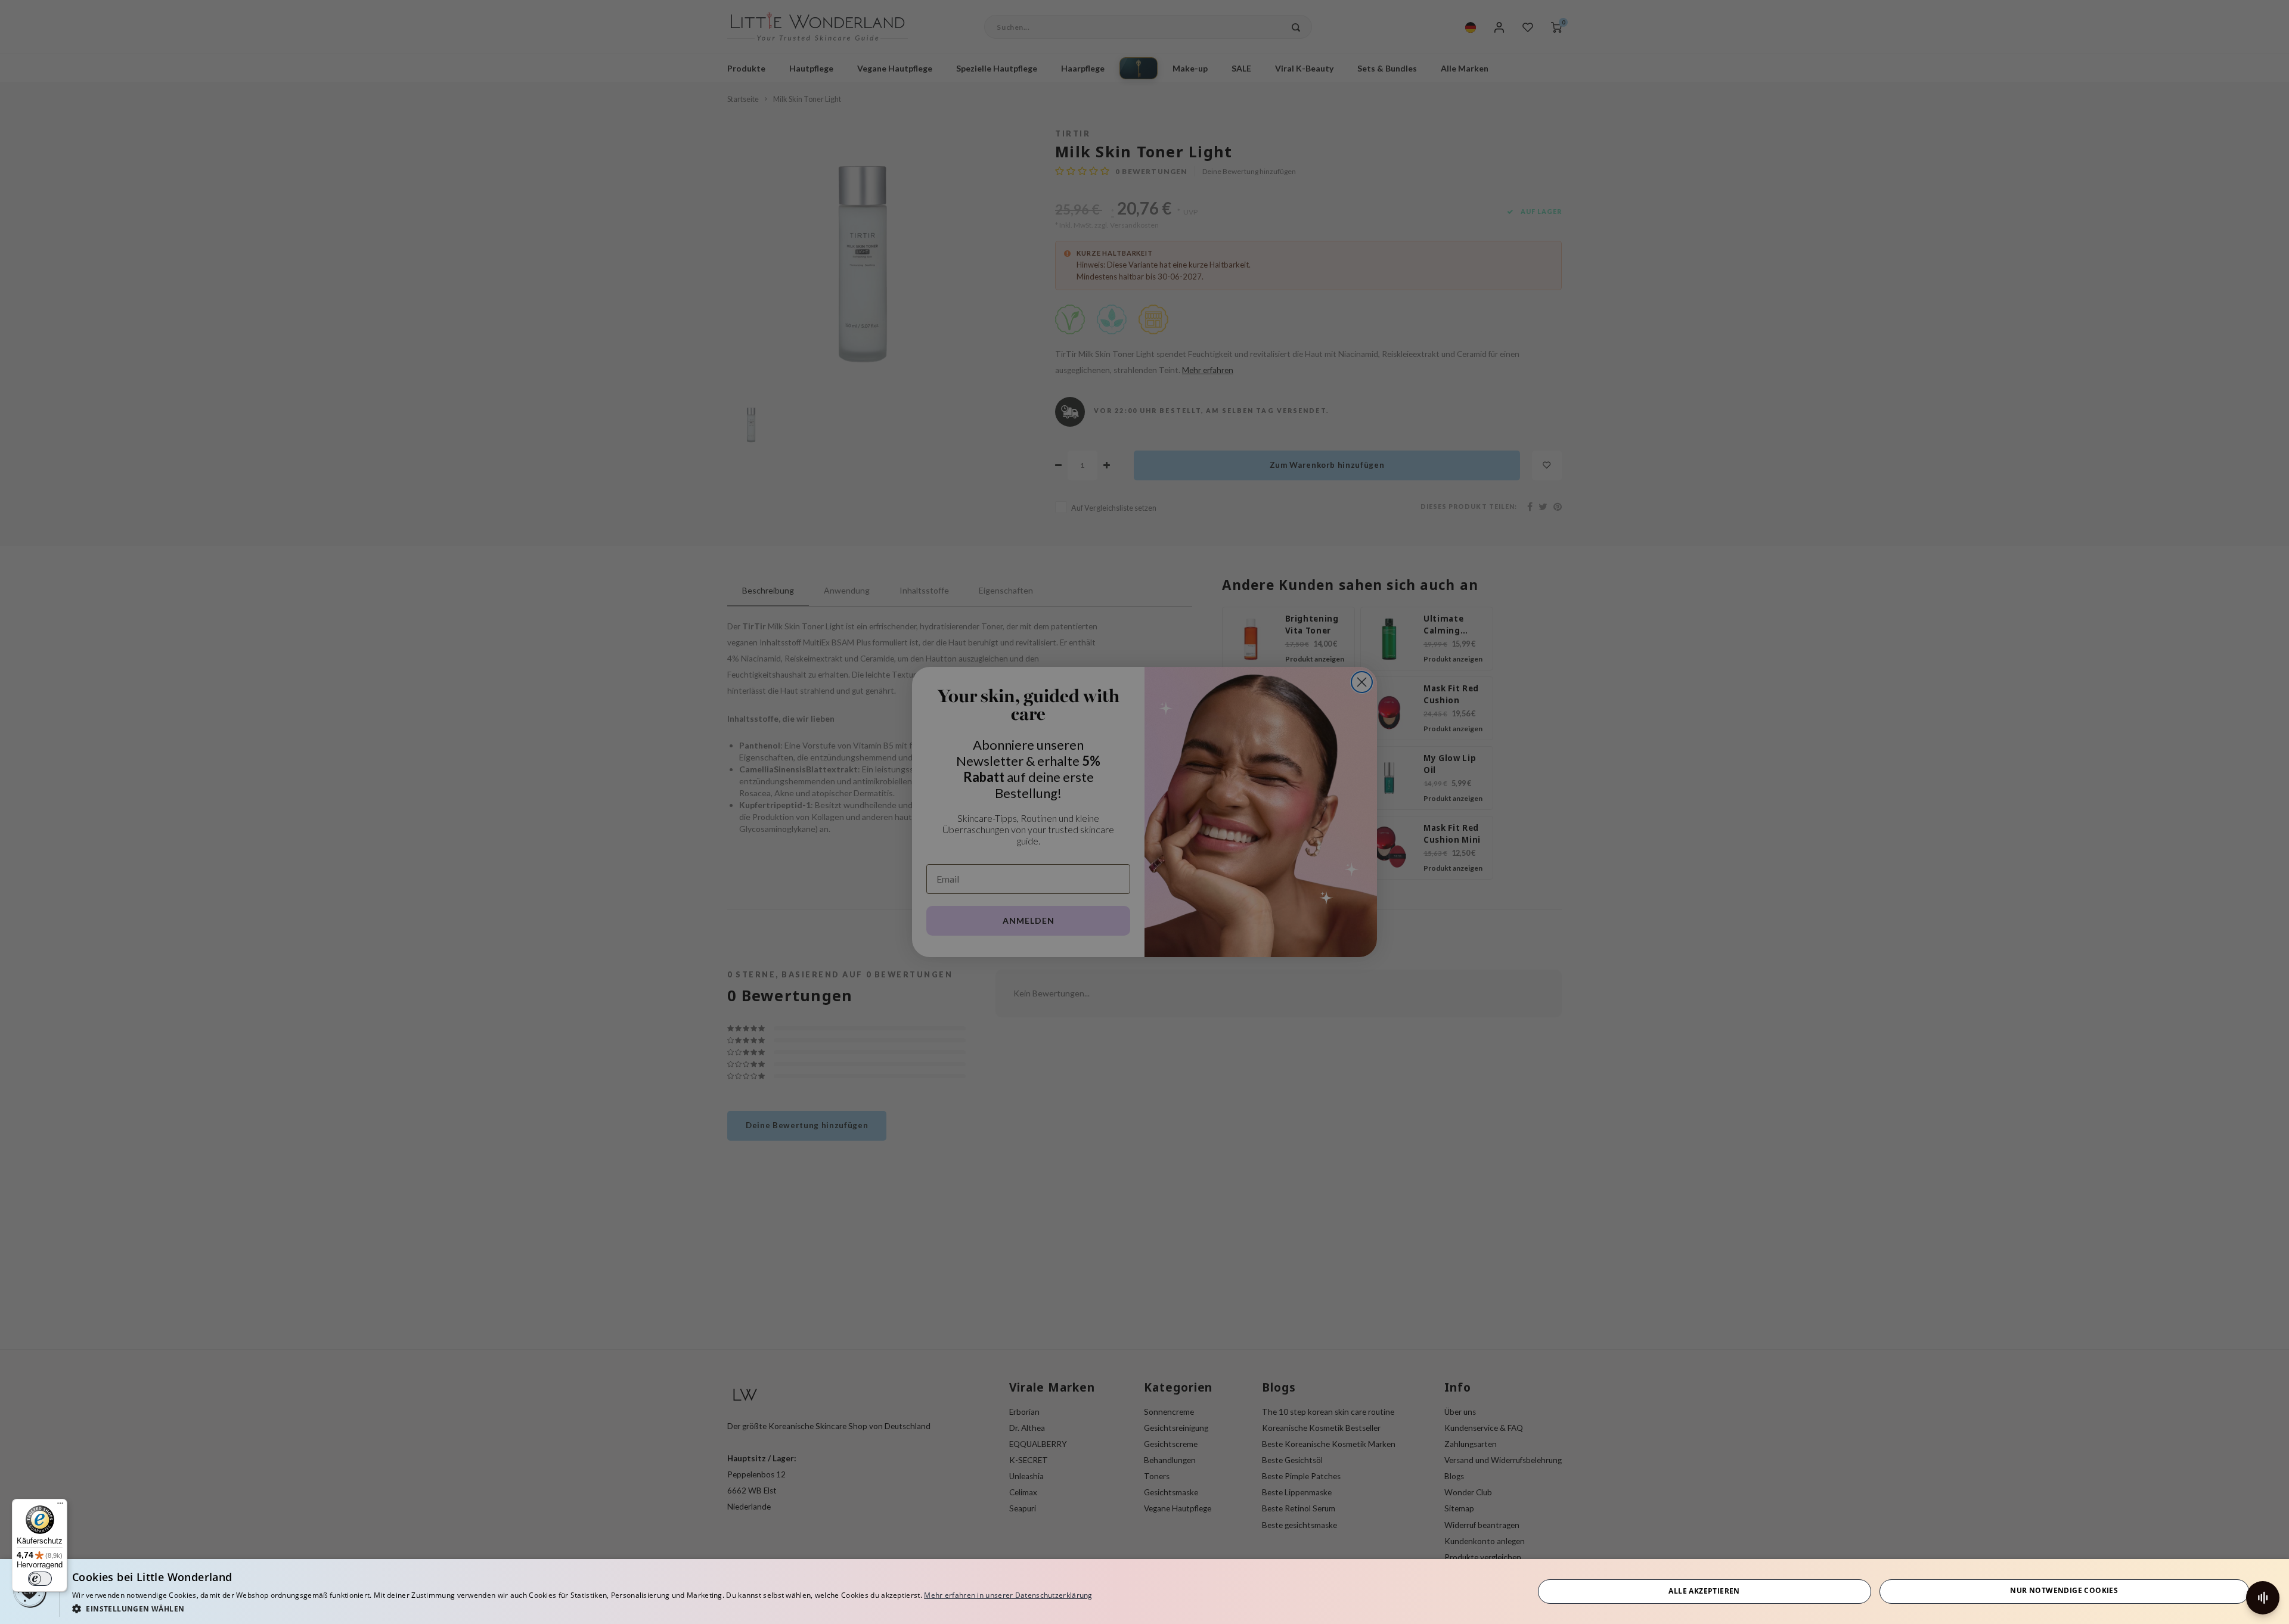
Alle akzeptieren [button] (1704, 1591)
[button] (582, 1608)
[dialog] (1144, 1592)
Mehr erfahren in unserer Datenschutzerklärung (1008, 1595)
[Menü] (60, 1506)
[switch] (40, 1579)
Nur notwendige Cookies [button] (2064, 1590)
